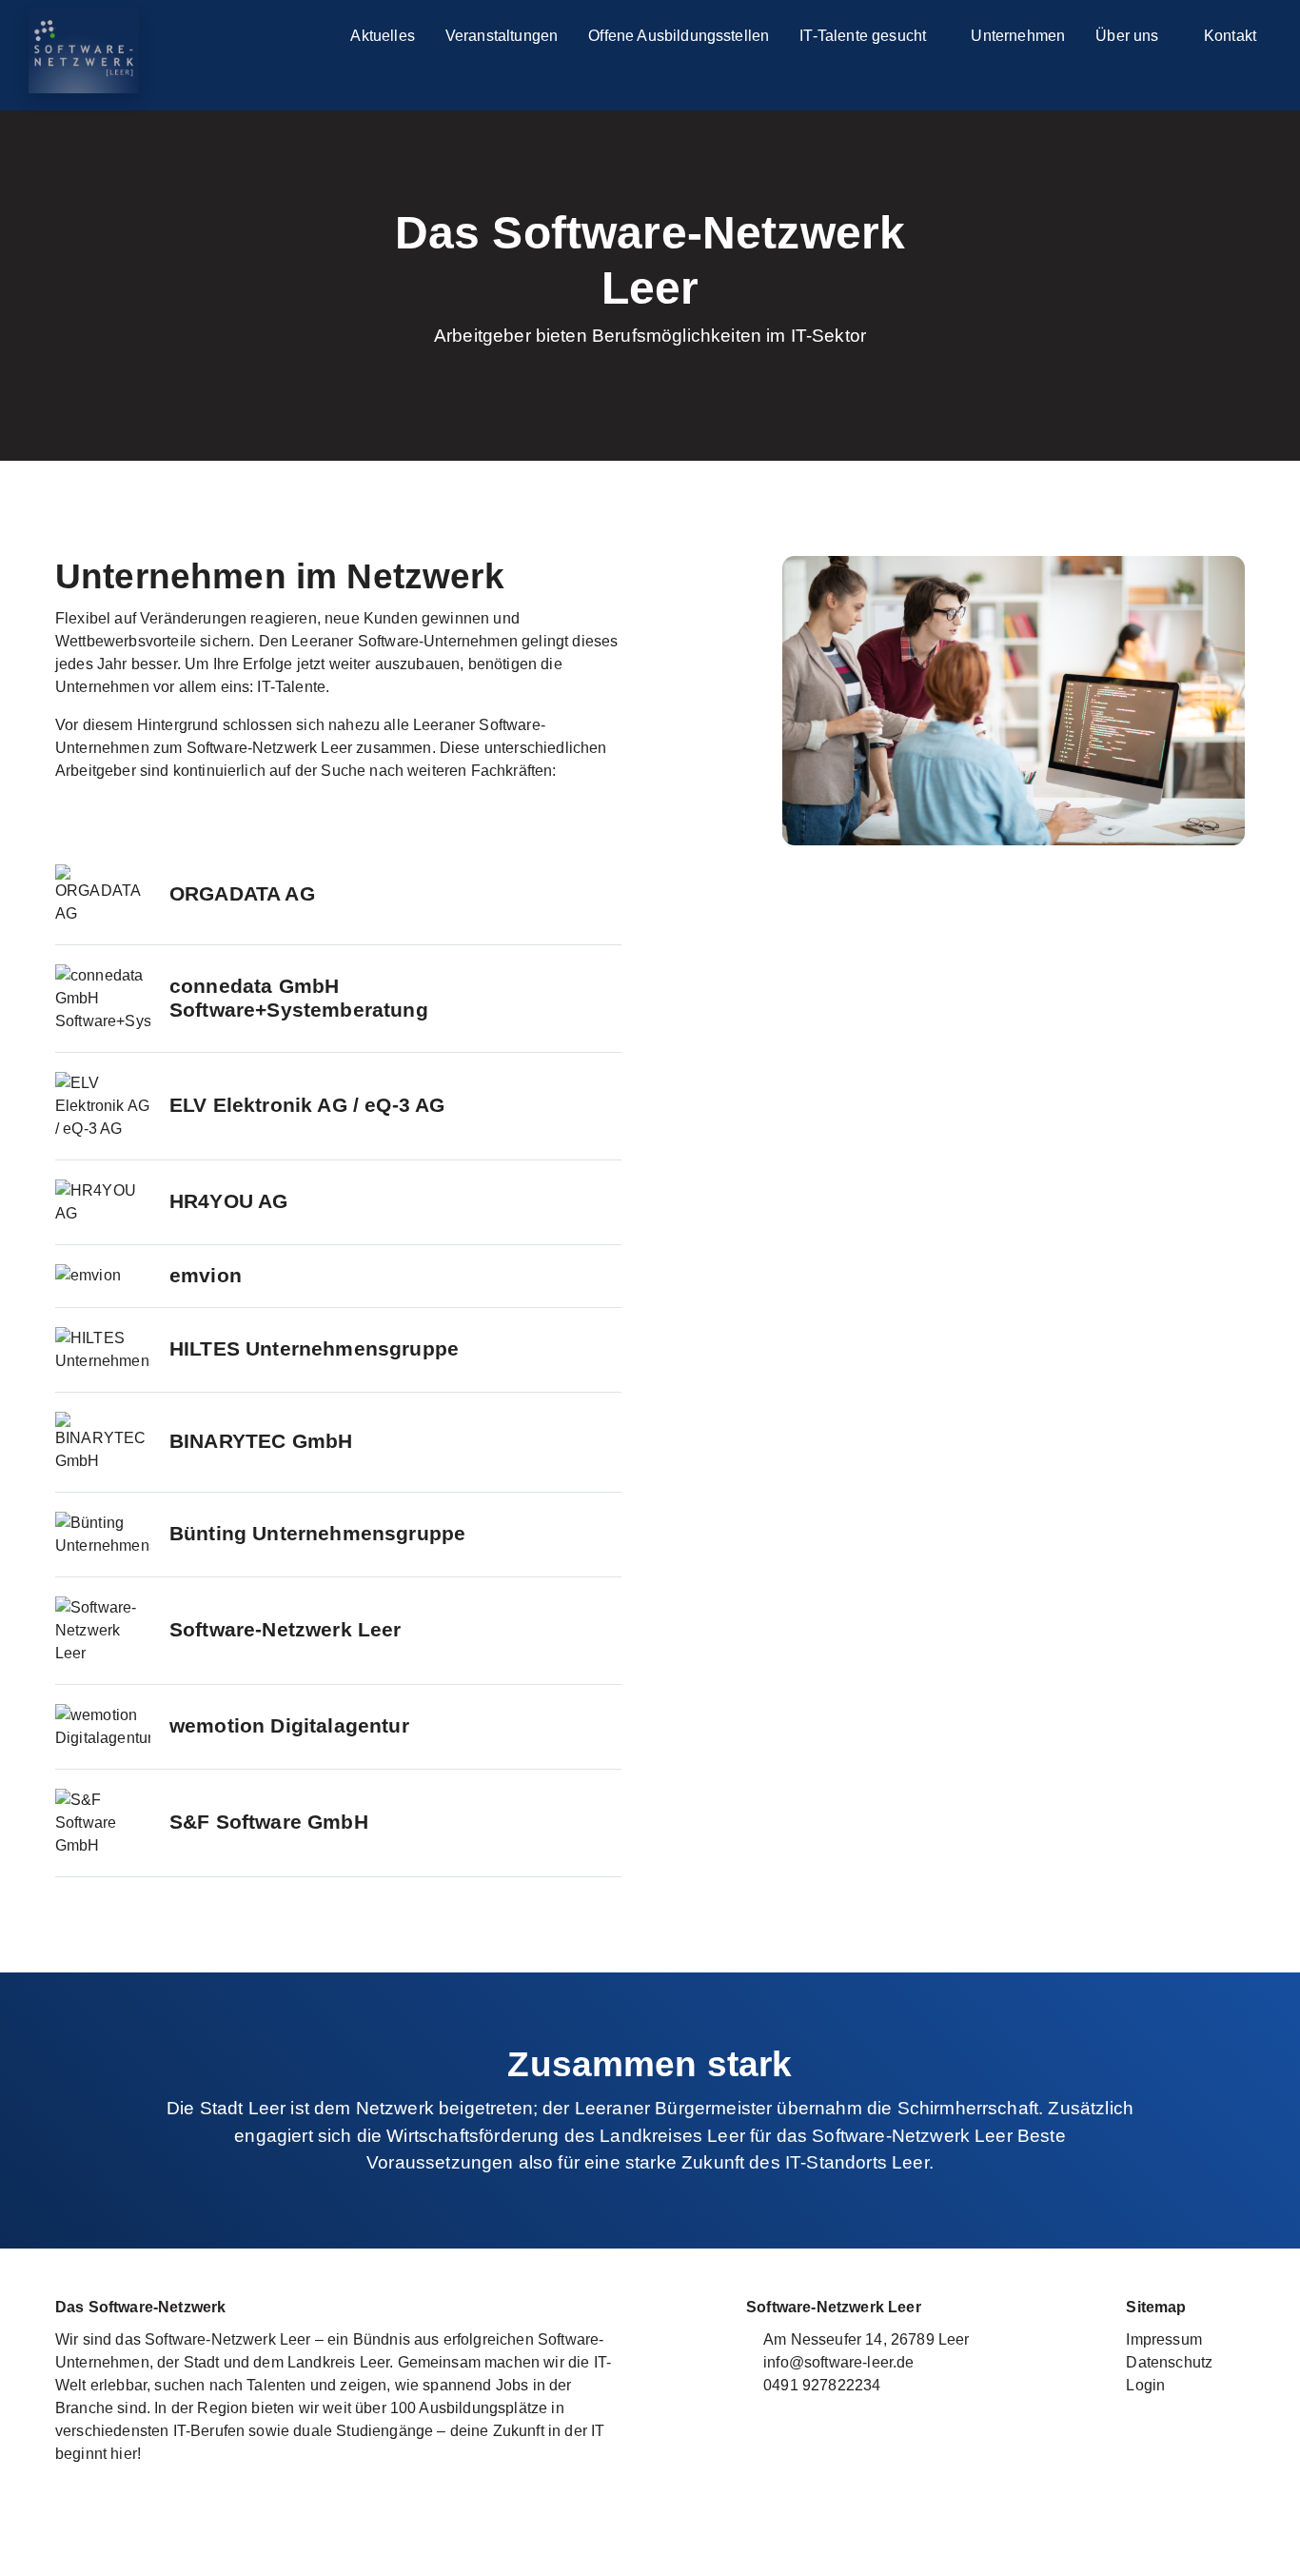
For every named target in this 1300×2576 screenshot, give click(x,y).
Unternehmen (1018, 36)
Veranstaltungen (502, 36)
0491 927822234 (822, 2385)
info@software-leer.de (838, 2362)
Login (1145, 2385)
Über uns (1129, 36)
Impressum (1163, 2339)
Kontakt (1230, 36)
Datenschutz (1169, 2362)
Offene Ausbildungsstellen (679, 36)
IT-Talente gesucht (865, 36)
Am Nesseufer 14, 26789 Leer (866, 2339)
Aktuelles (382, 36)
